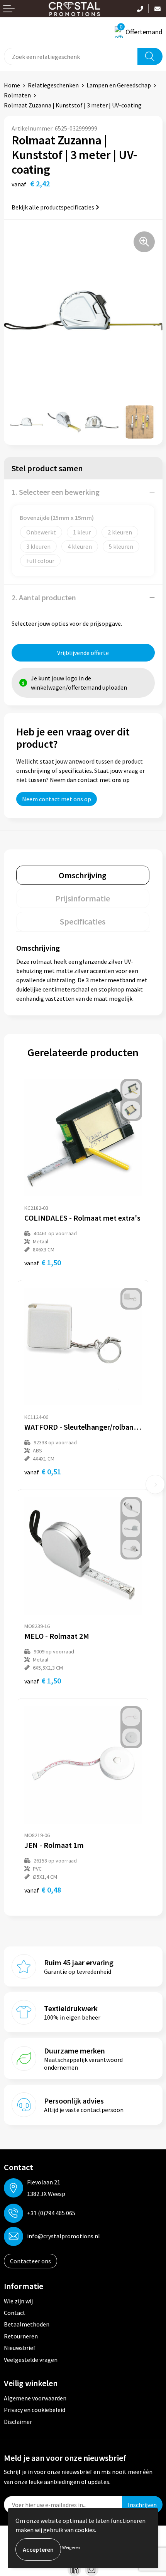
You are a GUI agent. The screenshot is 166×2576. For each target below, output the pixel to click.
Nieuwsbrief (20, 2348)
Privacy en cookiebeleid (35, 2410)
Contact (15, 2313)
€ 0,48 (43, 1890)
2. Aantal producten (44, 597)
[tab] (83, 875)
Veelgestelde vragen (31, 2360)
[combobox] (71, 56)
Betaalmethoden (27, 2324)
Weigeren (71, 2547)
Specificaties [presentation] (83, 921)
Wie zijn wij (18, 2301)
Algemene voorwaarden (35, 2398)
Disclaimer (18, 2422)
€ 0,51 (43, 1471)
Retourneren (21, 2336)
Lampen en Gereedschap (119, 85)
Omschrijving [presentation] (83, 875)
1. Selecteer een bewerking (56, 492)
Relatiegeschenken (53, 85)
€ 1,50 (43, 1262)
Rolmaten (17, 95)
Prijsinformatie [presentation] (83, 898)
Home (12, 85)
